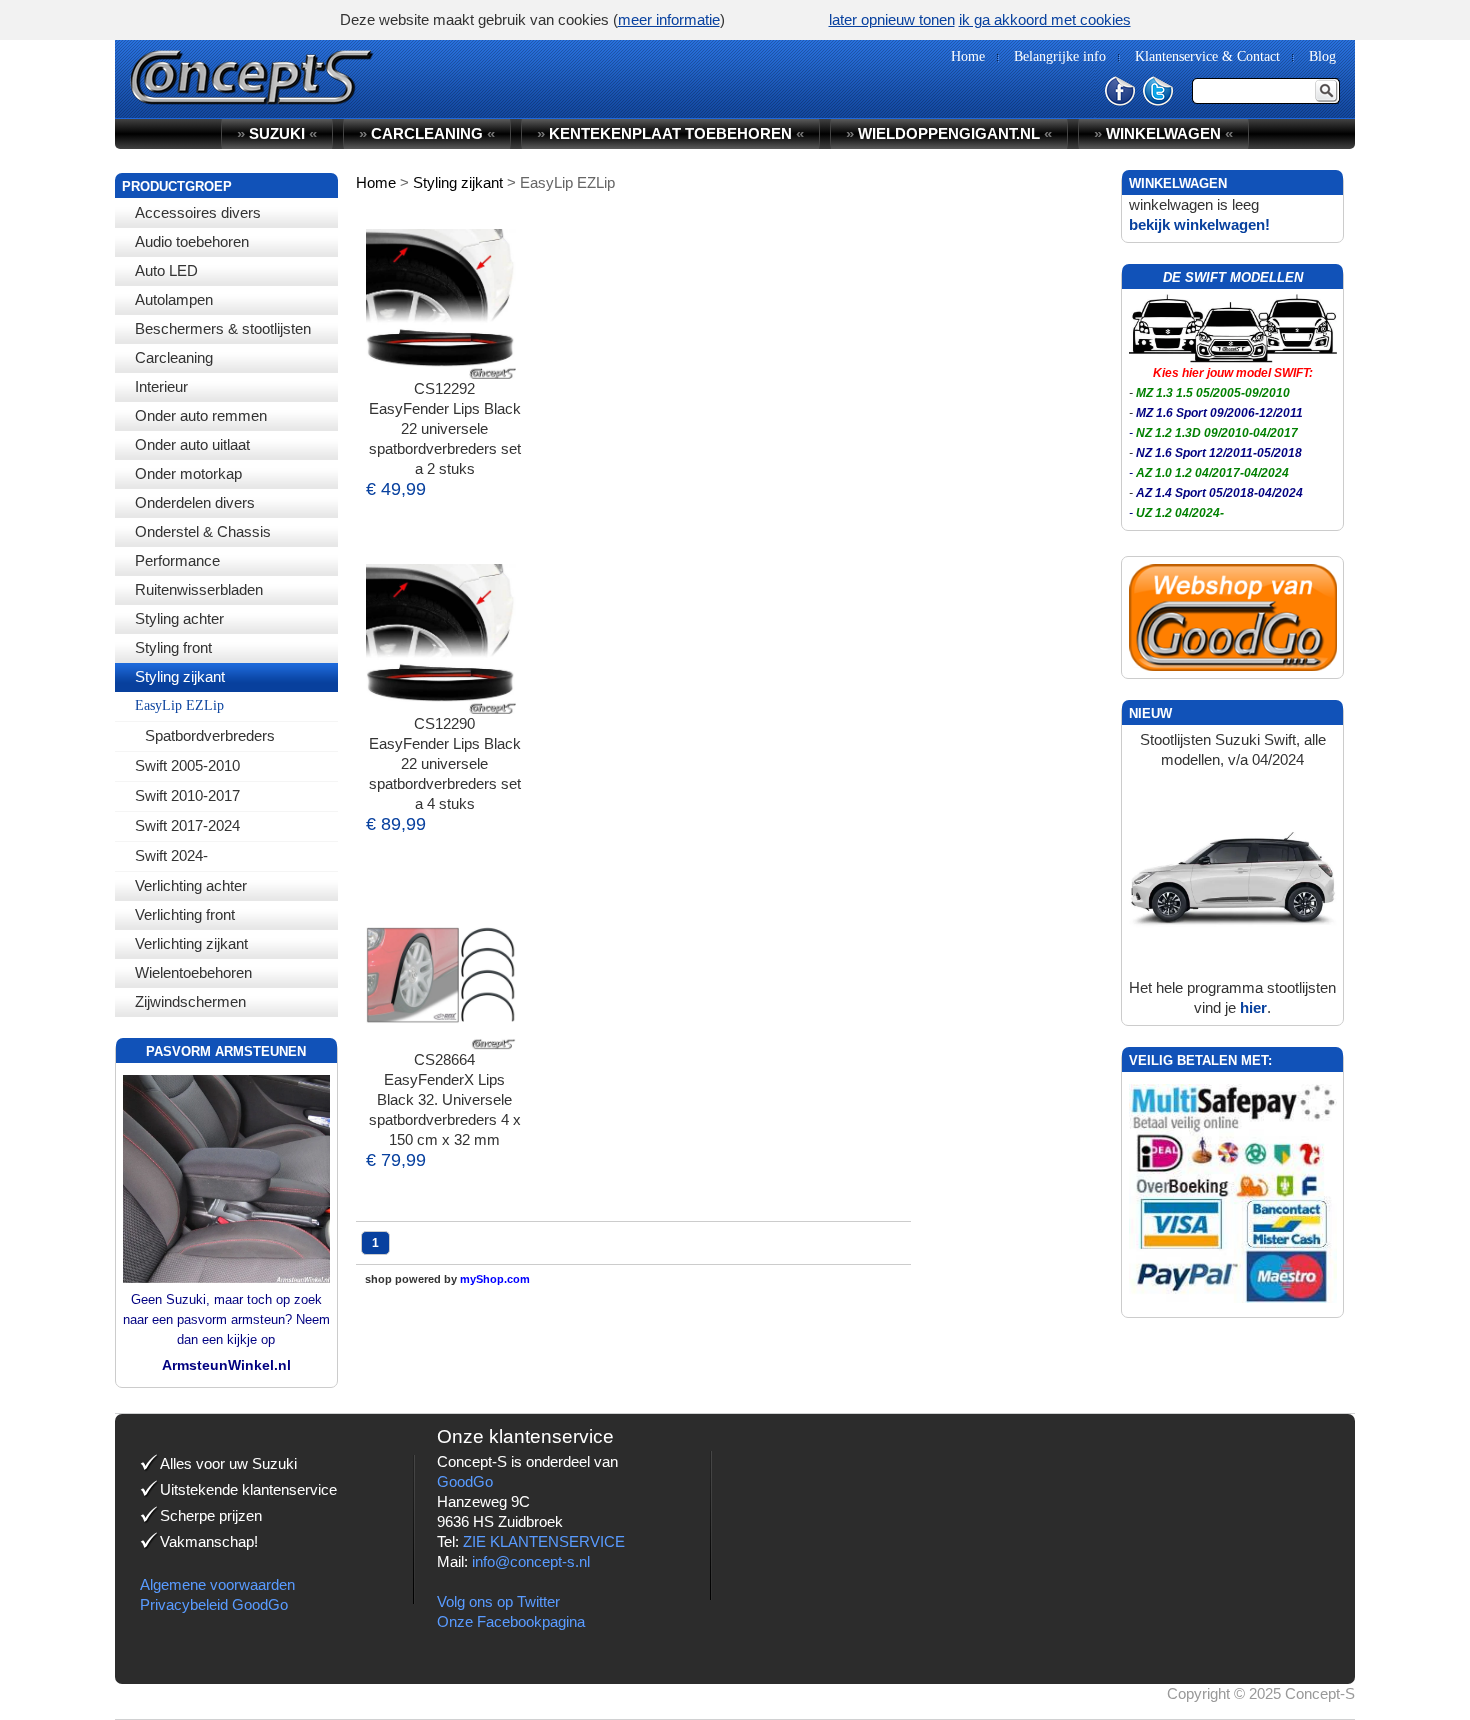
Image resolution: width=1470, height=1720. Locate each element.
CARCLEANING (427, 133)
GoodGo (465, 1481)
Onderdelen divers (195, 502)
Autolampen (174, 299)
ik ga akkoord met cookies (1045, 19)
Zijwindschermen (190, 1001)
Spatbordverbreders (210, 735)
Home (376, 182)
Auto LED (166, 270)
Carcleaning (174, 357)
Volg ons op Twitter (498, 1601)
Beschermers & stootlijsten (223, 328)
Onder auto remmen (201, 415)
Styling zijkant (180, 676)
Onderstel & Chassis (203, 531)
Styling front (173, 647)
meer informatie (669, 19)
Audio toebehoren (192, 241)
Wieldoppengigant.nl (949, 133)
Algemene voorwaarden (217, 1584)
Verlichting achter (191, 885)
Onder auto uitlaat (192, 444)
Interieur (161, 386)
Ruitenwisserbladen (199, 589)
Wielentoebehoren (193, 972)
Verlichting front (185, 914)
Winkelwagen (1163, 133)
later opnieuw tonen (892, 19)
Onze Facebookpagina (511, 1621)
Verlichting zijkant (191, 943)
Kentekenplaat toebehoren (670, 133)
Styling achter (179, 618)
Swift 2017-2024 (187, 825)
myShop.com (495, 1279)
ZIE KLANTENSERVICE (544, 1541)
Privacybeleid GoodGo (214, 1604)
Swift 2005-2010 (187, 765)
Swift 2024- (171, 855)
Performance (177, 560)
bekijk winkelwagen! (1199, 224)
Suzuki (277, 133)
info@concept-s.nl (531, 1561)
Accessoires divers (198, 212)
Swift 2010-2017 (187, 795)
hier (1253, 1007)
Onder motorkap (188, 473)
